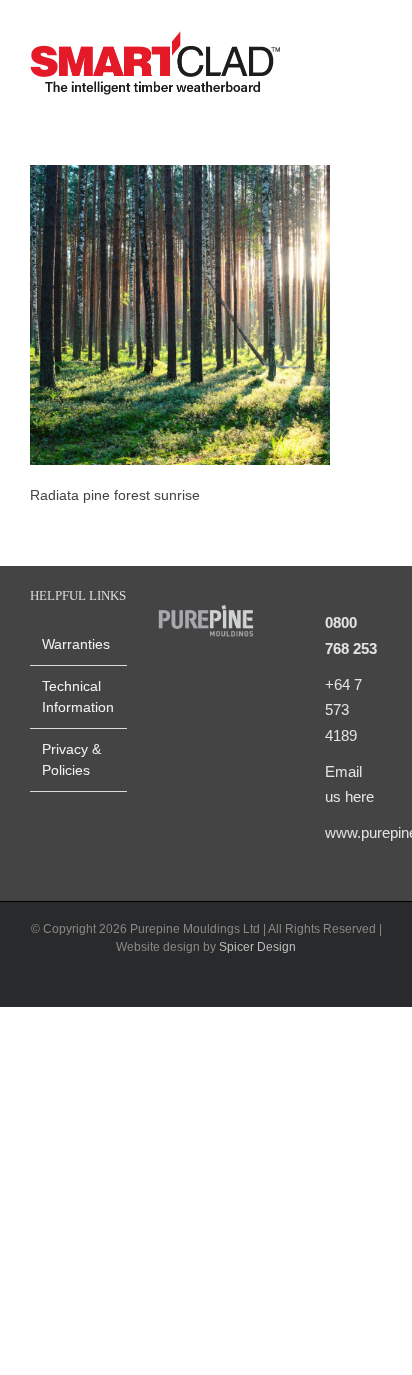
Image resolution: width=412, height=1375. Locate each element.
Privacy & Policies (71, 759)
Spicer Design (257, 947)
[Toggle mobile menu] (374, 65)
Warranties (76, 644)
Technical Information (78, 696)
